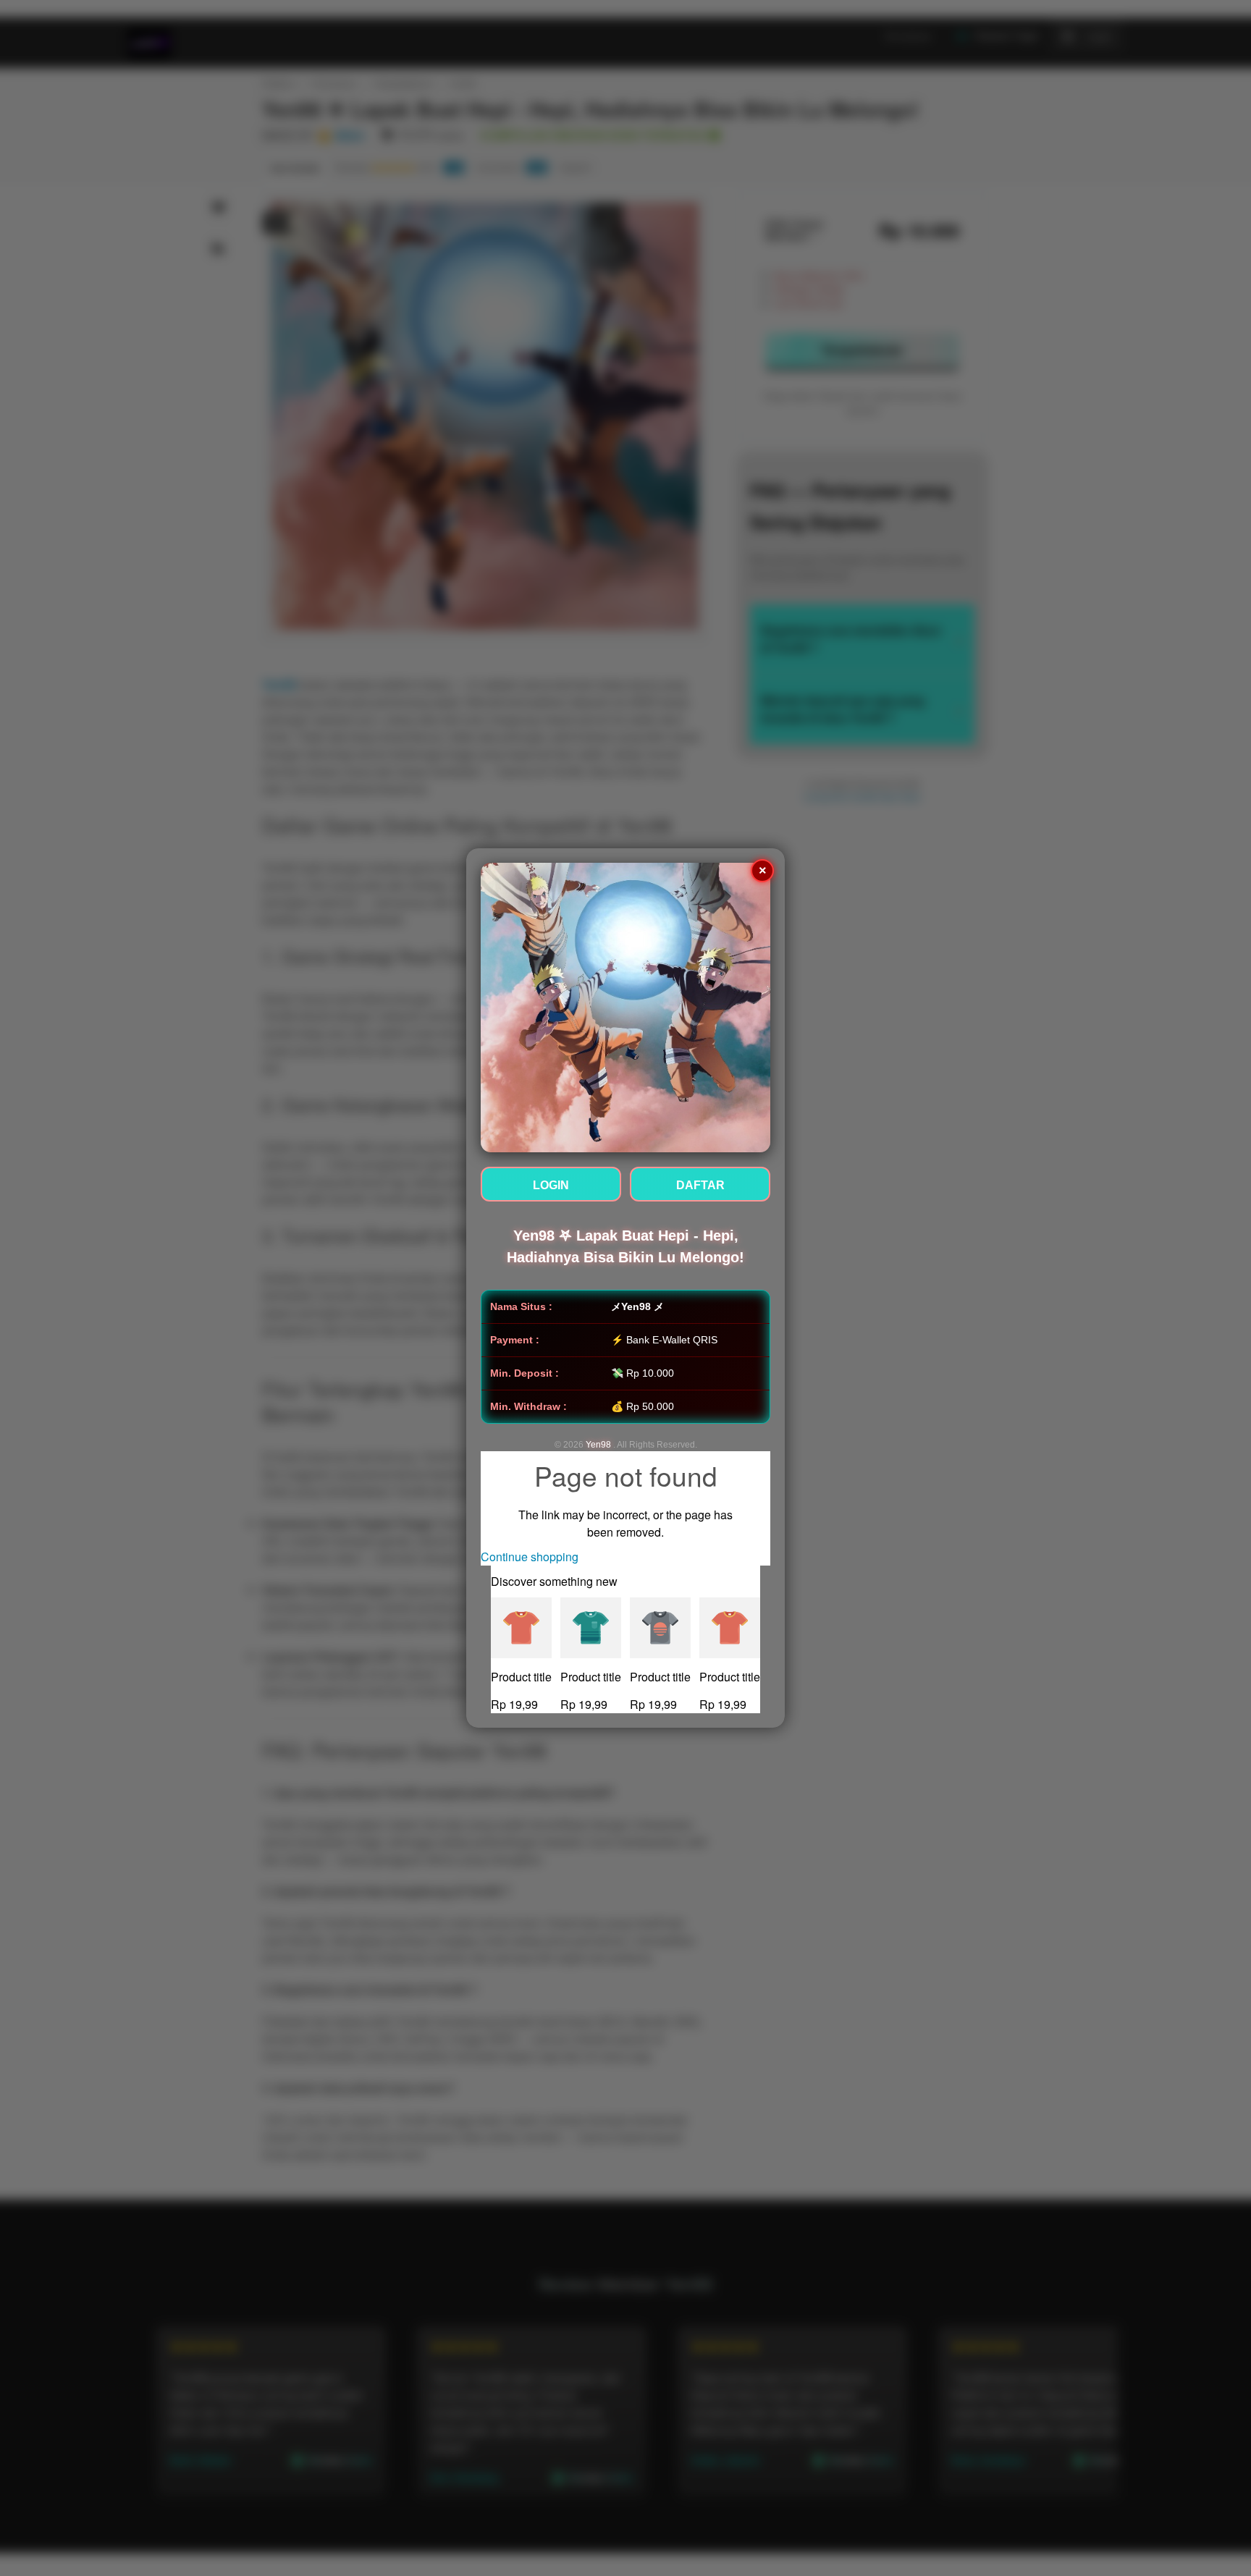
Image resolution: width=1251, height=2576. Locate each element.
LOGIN (551, 1185)
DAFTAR (700, 1185)
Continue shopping (530, 1557)
